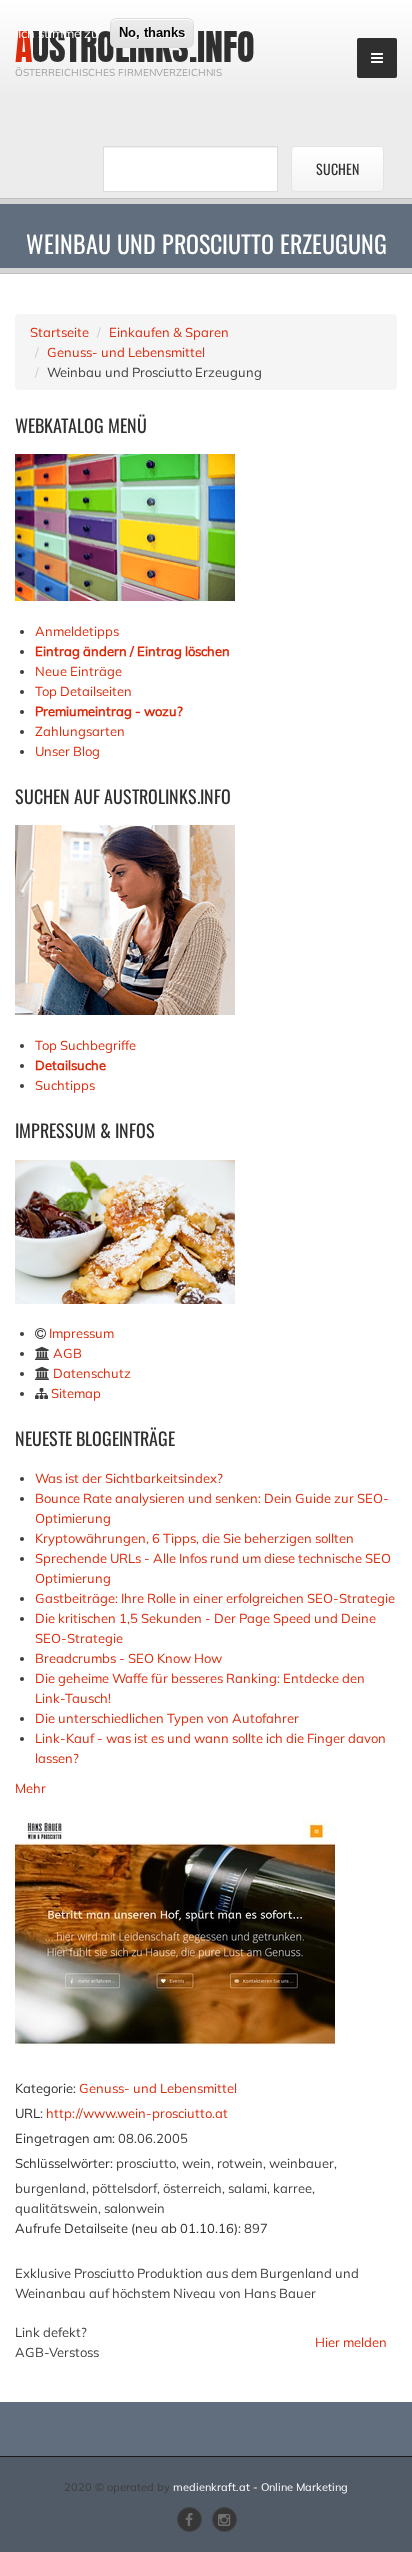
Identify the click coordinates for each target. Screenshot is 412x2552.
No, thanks (152, 32)
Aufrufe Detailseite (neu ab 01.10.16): (128, 2228)
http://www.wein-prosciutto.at (137, 2113)
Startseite (59, 332)
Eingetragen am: (65, 2138)
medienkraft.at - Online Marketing (260, 2487)
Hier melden (351, 2342)
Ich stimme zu (58, 33)
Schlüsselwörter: (64, 2163)
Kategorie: (45, 2088)
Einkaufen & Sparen (169, 332)
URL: (29, 2113)
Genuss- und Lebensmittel (126, 352)
